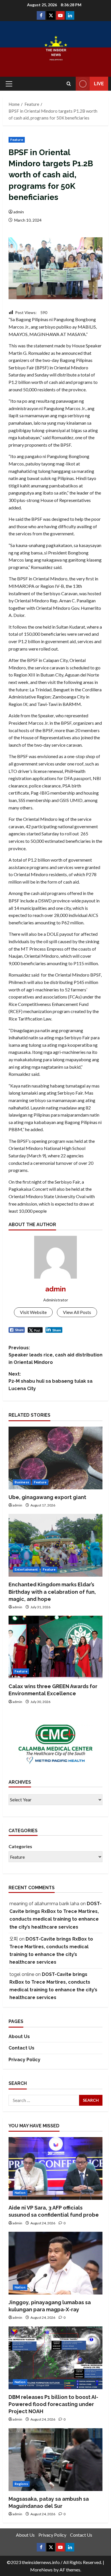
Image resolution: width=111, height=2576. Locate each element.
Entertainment (26, 1569)
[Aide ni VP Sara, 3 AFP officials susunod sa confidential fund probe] (55, 2168)
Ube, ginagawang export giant (47, 1497)
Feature (17, 140)
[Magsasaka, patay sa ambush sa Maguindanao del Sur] (55, 2460)
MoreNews (41, 2570)
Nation (20, 2193)
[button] (9, 84)
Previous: (55, 1355)
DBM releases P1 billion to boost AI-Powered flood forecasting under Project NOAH (53, 2404)
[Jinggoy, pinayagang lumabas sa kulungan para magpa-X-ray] (55, 2263)
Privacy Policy (24, 2060)
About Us (19, 2037)
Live (99, 84)
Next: (51, 1381)
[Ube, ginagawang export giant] (55, 1458)
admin (19, 212)
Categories (20, 1846)
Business (22, 1482)
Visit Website (33, 1312)
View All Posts (77, 1312)
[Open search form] (69, 84)
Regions (21, 2484)
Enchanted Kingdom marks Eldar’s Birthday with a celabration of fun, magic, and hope (52, 1592)
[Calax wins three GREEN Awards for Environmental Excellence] (55, 1647)
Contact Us (21, 2048)
